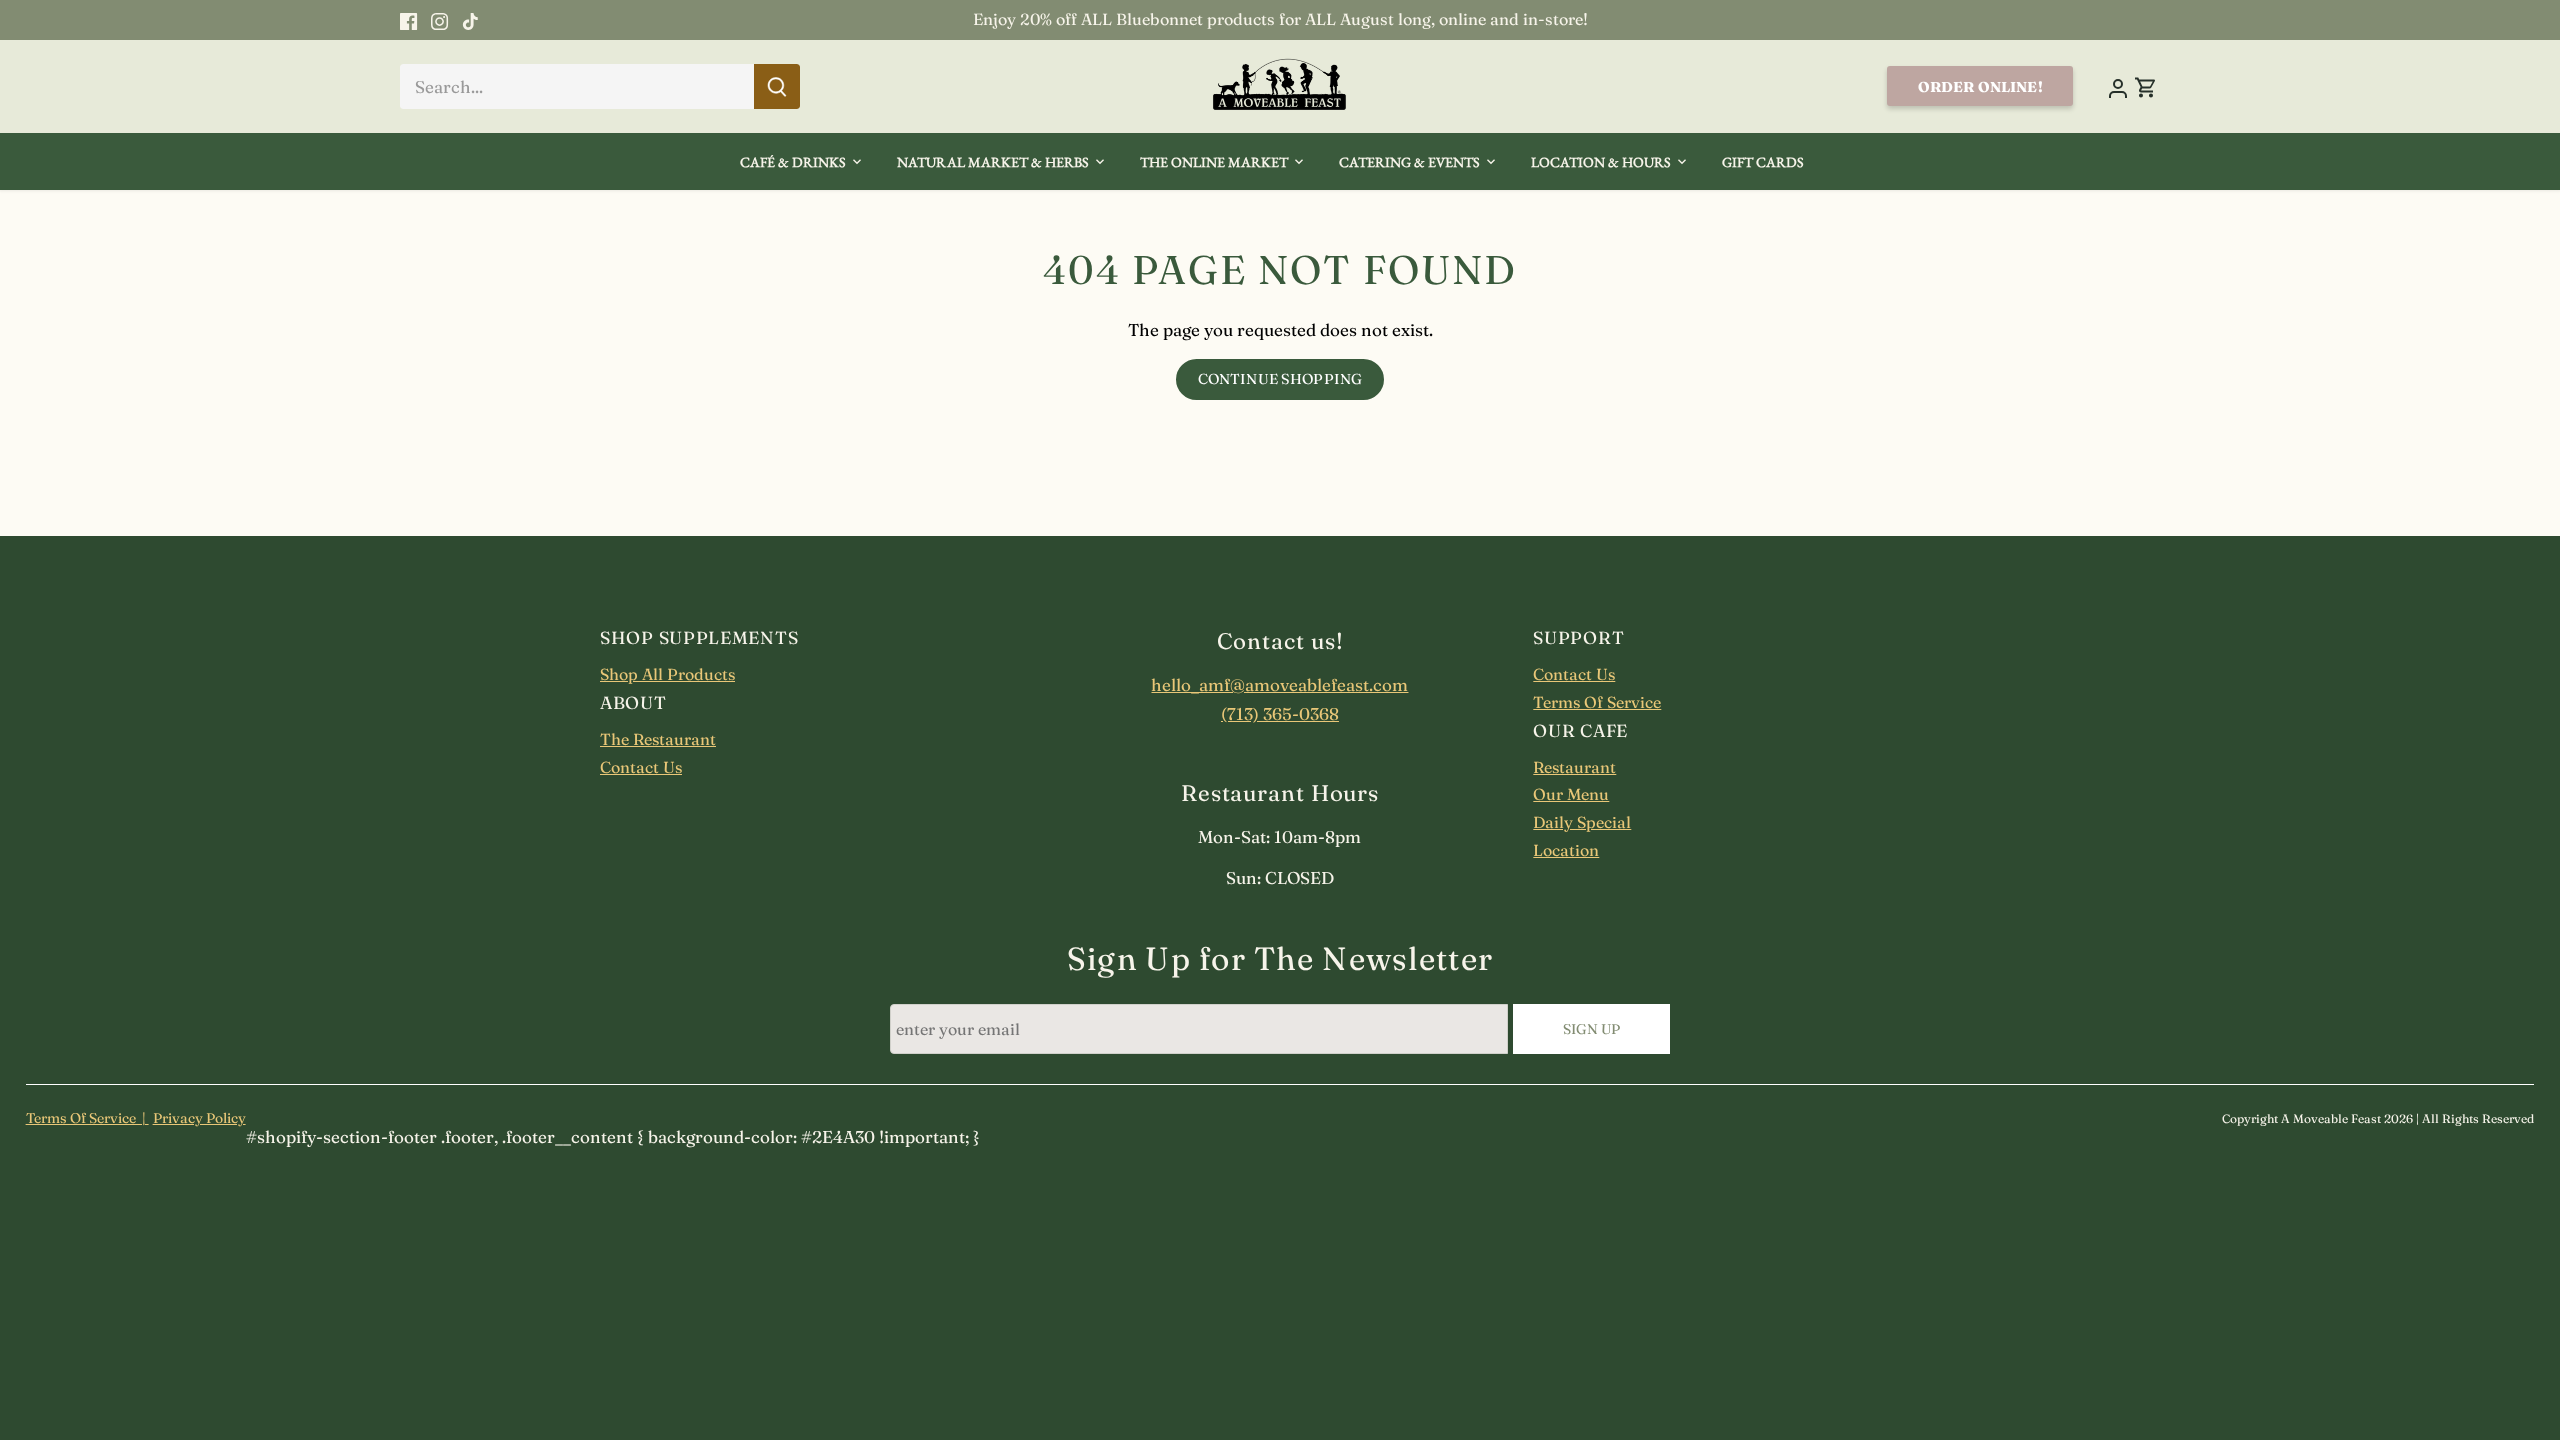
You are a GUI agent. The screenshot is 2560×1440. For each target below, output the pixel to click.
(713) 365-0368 (1280, 713)
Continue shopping (1280, 379)
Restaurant (1574, 767)
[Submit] (777, 86)
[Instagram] (439, 20)
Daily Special (1582, 822)
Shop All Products (667, 674)
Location (1566, 850)
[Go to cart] (2146, 86)
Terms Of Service (1597, 702)
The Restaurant (658, 739)
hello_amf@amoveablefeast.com (1279, 684)
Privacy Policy (199, 1118)
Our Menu (1571, 794)
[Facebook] (408, 20)
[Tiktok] (470, 20)
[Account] (2117, 86)
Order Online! (1980, 87)
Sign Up (1592, 1029)
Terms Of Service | (87, 1118)
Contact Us (641, 767)
